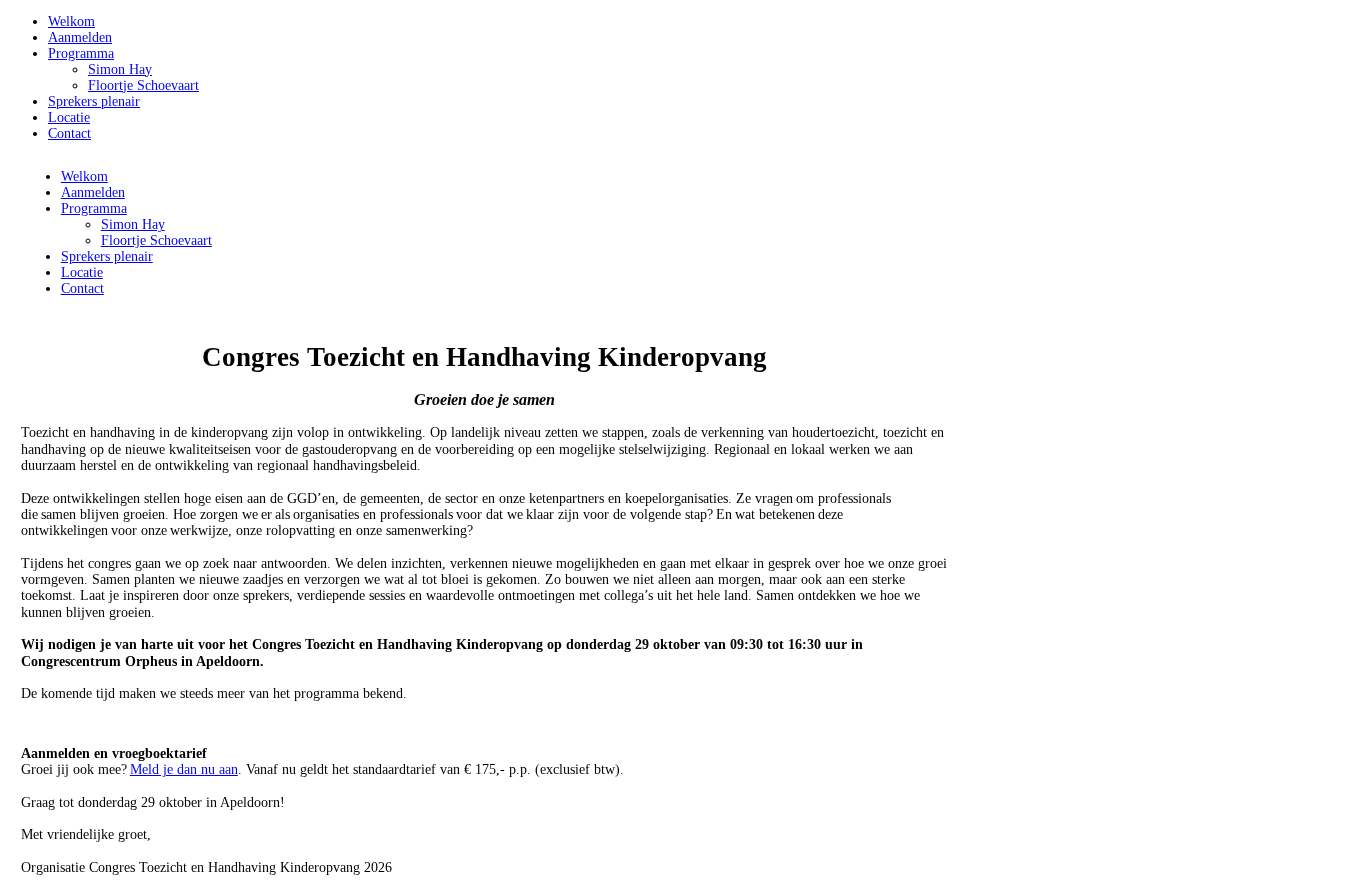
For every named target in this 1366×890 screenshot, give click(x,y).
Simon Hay (120, 69)
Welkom (71, 21)
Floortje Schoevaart (143, 85)
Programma (81, 53)
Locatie (69, 117)
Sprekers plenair (94, 101)
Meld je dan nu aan (184, 769)
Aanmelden (80, 37)
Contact (69, 133)
